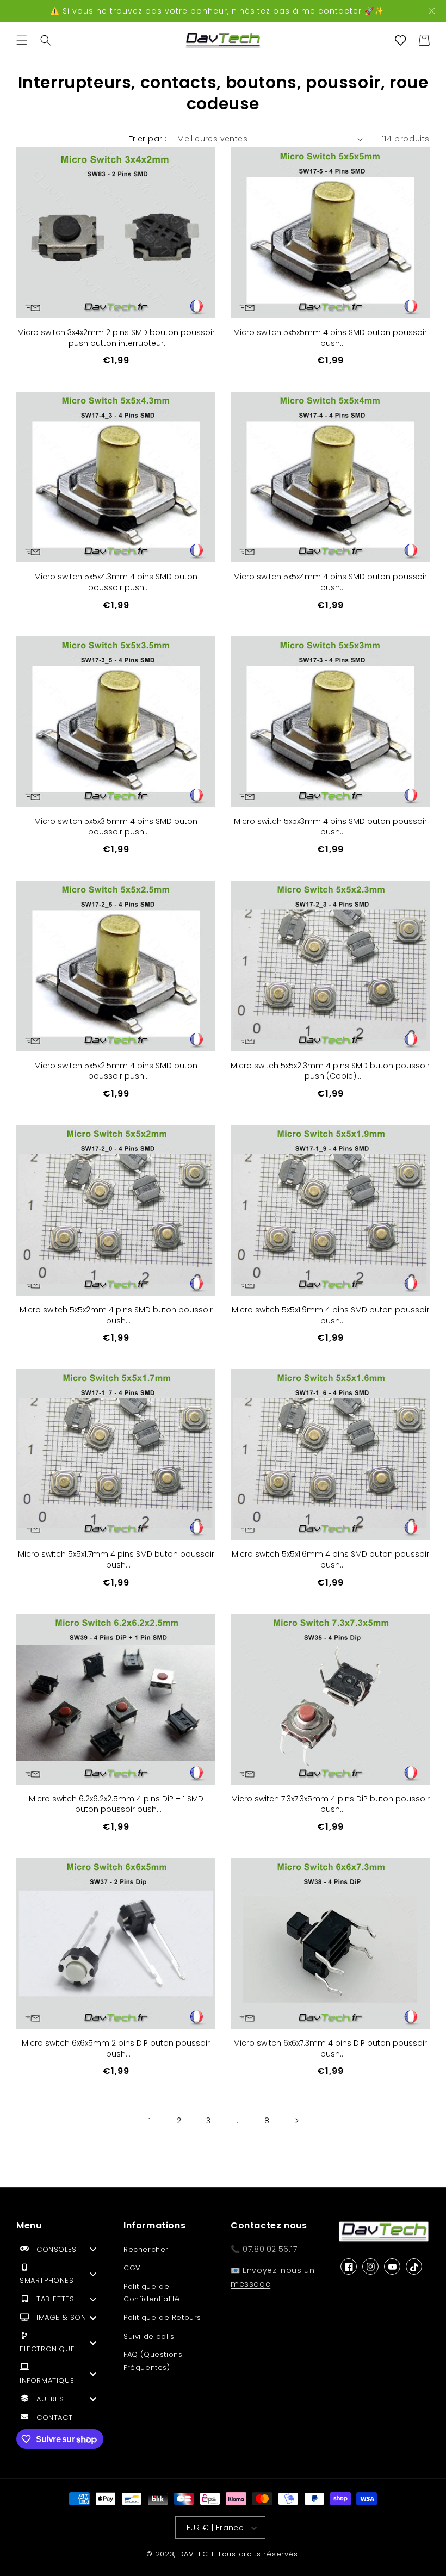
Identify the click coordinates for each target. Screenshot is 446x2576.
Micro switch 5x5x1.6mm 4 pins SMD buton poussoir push (330, 1560)
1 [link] (150, 2121)
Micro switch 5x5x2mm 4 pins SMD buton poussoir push (116, 1315)
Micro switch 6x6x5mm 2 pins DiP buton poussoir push (116, 2049)
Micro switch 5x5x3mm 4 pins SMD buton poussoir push (330, 827)
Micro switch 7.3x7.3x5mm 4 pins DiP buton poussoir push (330, 1804)
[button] (22, 40)
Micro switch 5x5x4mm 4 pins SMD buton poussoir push (330, 582)
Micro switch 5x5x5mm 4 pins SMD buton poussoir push (330, 338)
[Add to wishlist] (199, 164)
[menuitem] (62, 2252)
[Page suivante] (296, 2121)
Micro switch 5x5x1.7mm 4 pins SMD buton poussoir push (116, 1560)
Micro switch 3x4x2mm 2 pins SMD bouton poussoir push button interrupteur (116, 338)
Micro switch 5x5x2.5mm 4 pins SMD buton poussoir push (116, 1071)
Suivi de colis (149, 2336)
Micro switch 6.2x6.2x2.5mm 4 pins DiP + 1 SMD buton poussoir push (116, 1804)
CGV (132, 2268)
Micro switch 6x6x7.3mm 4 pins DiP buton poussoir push (330, 2049)
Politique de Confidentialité (152, 2293)
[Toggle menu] (93, 2249)
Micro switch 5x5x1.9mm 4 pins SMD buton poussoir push (330, 1315)
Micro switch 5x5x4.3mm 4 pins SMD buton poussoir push (116, 582)
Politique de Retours (162, 2317)
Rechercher (146, 2249)
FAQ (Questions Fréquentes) (153, 2361)
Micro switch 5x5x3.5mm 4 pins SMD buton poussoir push (116, 827)
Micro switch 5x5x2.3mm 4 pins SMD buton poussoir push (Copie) (330, 1071)
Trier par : (148, 139)
